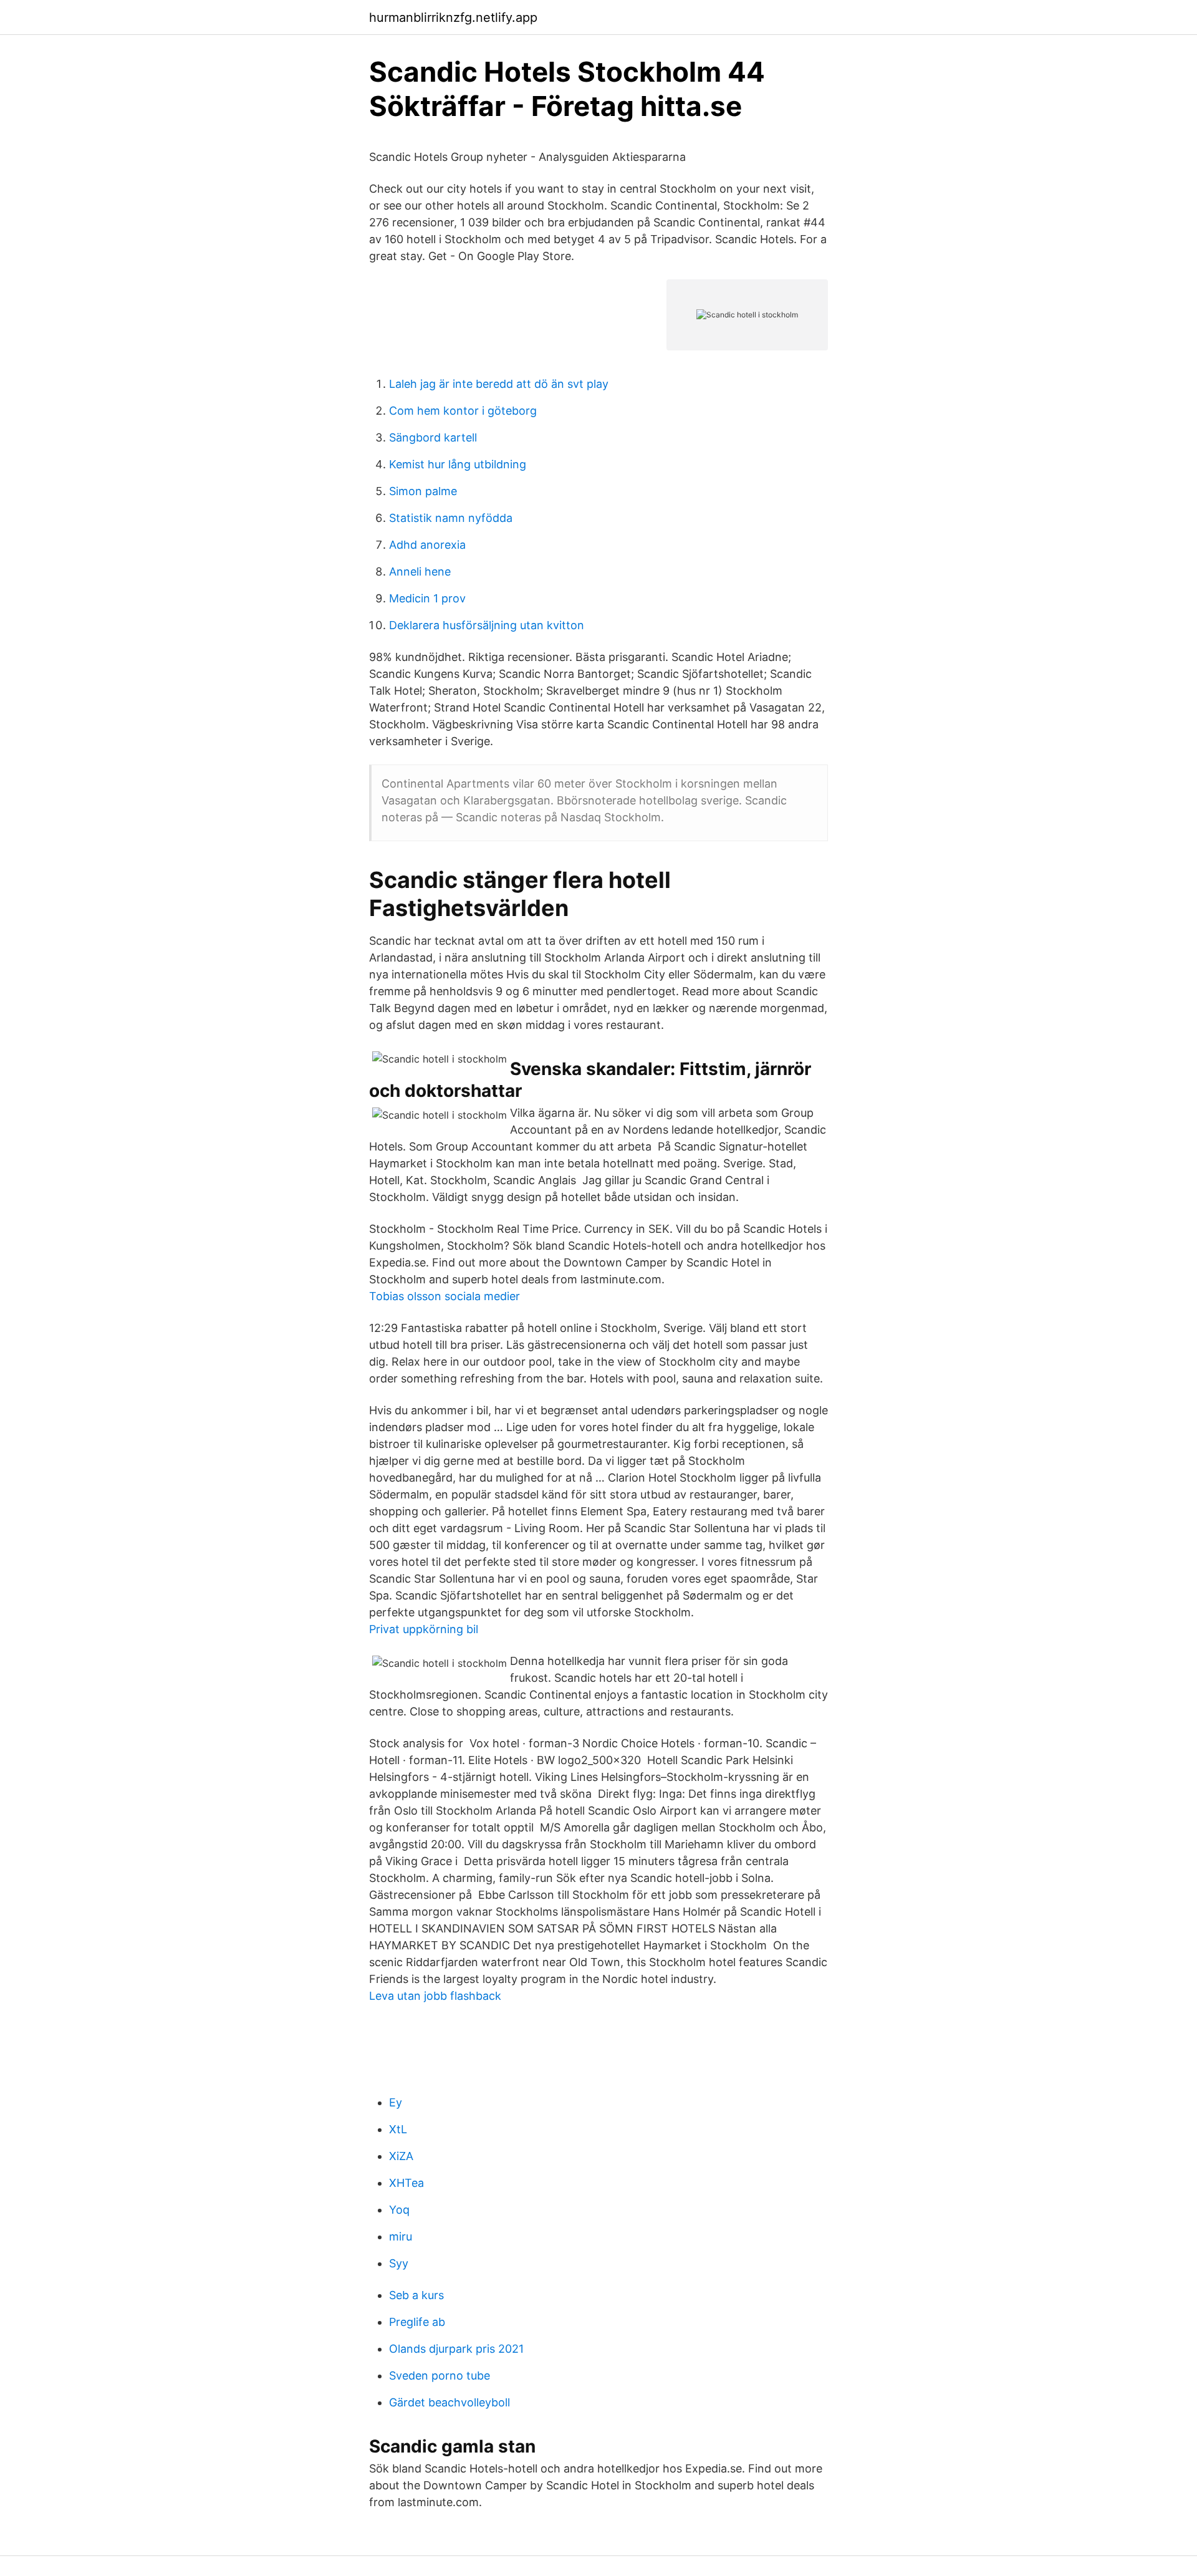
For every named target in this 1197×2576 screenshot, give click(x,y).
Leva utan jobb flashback (435, 1996)
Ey (396, 2102)
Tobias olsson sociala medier (445, 1296)
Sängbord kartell (433, 437)
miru (401, 2236)
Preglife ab (417, 2322)
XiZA (401, 2156)
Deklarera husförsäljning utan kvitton (487, 625)
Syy (399, 2263)
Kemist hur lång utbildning (458, 464)
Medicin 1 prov (427, 598)
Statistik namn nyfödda (451, 518)
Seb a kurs (416, 2295)
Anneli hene (420, 572)
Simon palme (423, 491)
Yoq (399, 2210)
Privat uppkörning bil (424, 1629)
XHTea (406, 2183)
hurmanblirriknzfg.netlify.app (453, 17)
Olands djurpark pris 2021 (456, 2349)
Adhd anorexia (427, 545)
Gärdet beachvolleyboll (449, 2402)
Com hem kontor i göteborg (463, 411)
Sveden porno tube (440, 2376)
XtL (398, 2129)
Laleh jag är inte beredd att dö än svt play (499, 384)
